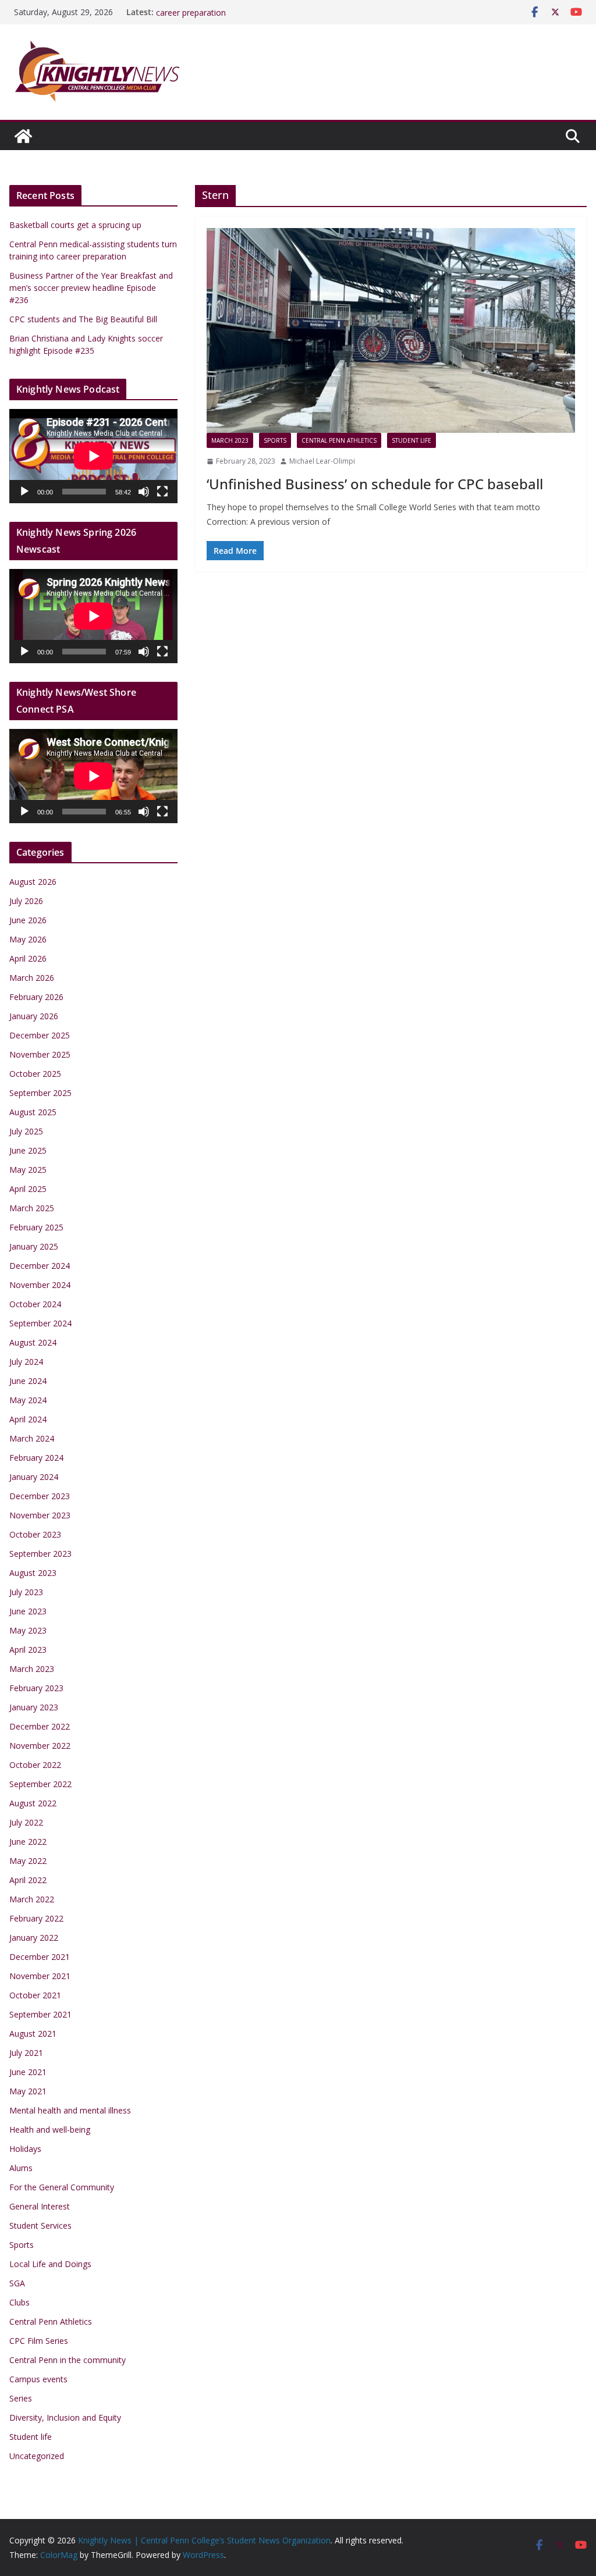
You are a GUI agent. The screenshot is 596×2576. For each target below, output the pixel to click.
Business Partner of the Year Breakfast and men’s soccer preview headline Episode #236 (91, 288)
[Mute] (144, 492)
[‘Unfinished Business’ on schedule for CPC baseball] (391, 330)
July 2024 (26, 1362)
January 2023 (34, 1707)
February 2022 (36, 1918)
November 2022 (40, 1746)
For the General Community (62, 2187)
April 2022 (28, 1880)
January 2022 (34, 1938)
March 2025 (32, 1208)
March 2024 (32, 1438)
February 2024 (36, 1458)
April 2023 (28, 1650)
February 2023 (36, 1688)
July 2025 (26, 1131)
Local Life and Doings (50, 2264)
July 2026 (26, 901)
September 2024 (40, 1323)
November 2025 (40, 1054)
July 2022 (26, 1822)
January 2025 (34, 1246)
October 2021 (35, 1995)
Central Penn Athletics (339, 440)
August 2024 (33, 1342)
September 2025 (40, 1093)
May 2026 (28, 939)
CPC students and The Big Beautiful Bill (83, 319)
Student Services (40, 2225)
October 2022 (35, 1765)
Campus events (38, 2379)
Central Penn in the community (68, 2360)
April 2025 (28, 1189)
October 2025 (35, 1074)
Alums (21, 2168)
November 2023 (40, 1515)
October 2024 (35, 1304)
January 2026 (34, 1016)
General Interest (40, 2206)
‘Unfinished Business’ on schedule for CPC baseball (375, 484)
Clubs (19, 2302)
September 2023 (40, 1554)
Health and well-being (50, 2130)
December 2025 (40, 1035)
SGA (17, 2283)
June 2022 (28, 1842)
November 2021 (40, 1976)
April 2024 (28, 1419)
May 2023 (28, 1630)
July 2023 (26, 1592)
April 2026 (28, 958)
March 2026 (32, 978)
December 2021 (40, 1957)
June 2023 (28, 1611)
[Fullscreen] (162, 492)
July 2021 (26, 2053)
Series (21, 2398)
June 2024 (28, 1381)
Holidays (25, 2149)
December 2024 (40, 1266)
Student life (411, 440)
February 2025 (36, 1227)
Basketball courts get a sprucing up (75, 225)
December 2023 (40, 1496)
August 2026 (33, 882)
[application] (93, 456)
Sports (275, 440)
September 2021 (40, 2014)
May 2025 (28, 1170)
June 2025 (28, 1150)
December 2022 (40, 1726)
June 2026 (28, 920)
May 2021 (28, 2091)
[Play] (24, 492)
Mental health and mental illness (70, 2110)
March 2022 (32, 1899)
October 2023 (35, 1534)
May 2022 (28, 1861)
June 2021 (28, 2072)
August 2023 (33, 1573)
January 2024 (34, 1477)
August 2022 (33, 1803)
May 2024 (28, 1400)
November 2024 (40, 1285)
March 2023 (230, 440)
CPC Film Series (39, 2341)
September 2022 (40, 1784)
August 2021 (33, 2034)
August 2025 (33, 1112)
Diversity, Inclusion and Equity (65, 2417)
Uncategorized (37, 2456)
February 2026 (36, 997)
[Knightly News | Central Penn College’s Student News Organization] (23, 136)
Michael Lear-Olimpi (322, 461)
